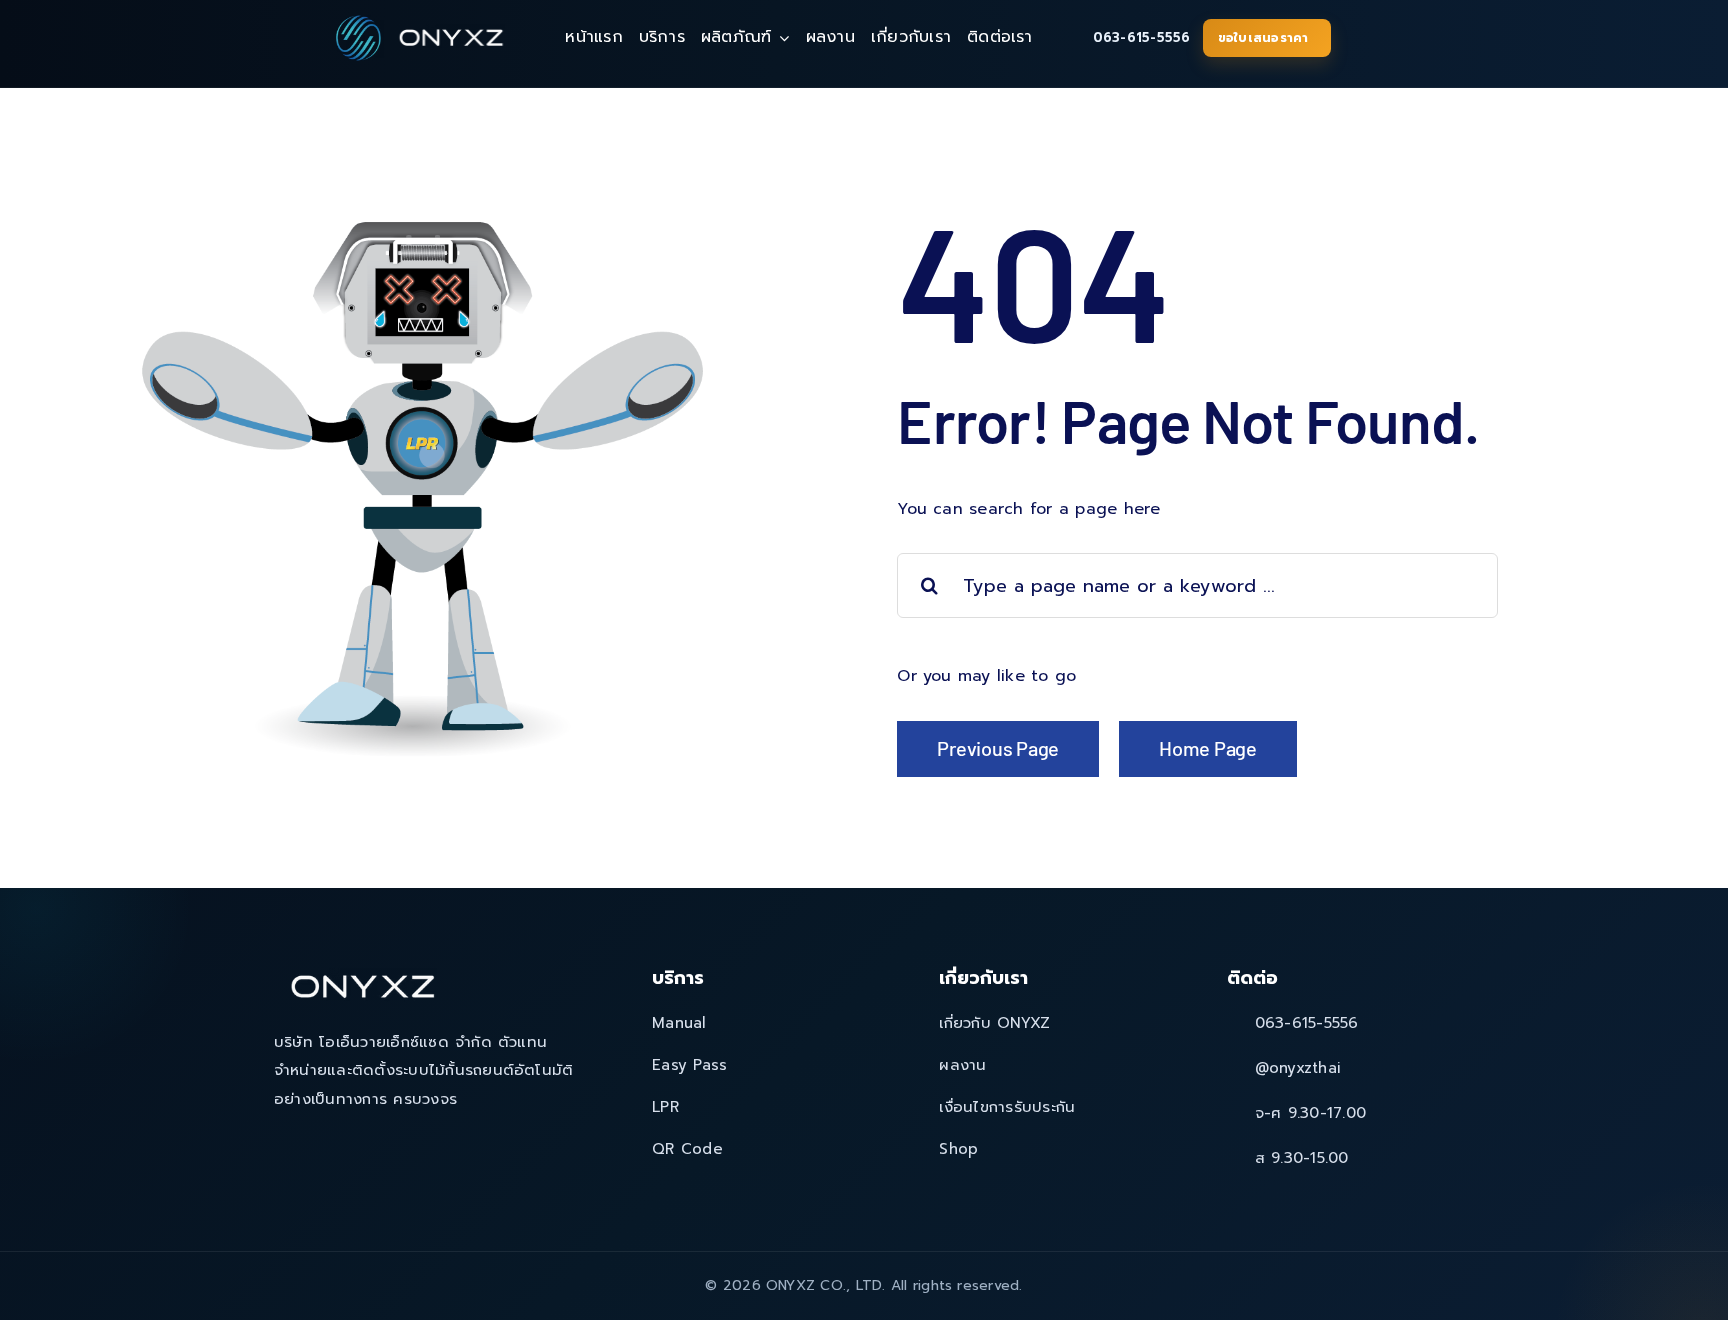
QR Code (687, 1149)
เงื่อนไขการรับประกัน (1007, 1107)
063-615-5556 (1142, 37)
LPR (665, 1107)
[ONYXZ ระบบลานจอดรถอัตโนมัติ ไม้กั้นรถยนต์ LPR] (357, 18)
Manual (679, 1023)
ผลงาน (962, 1065)
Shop (958, 1149)
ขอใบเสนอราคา (1263, 38)
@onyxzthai (1298, 1068)
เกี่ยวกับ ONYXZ (994, 1023)
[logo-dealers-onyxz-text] (452, 32)
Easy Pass (689, 1065)
